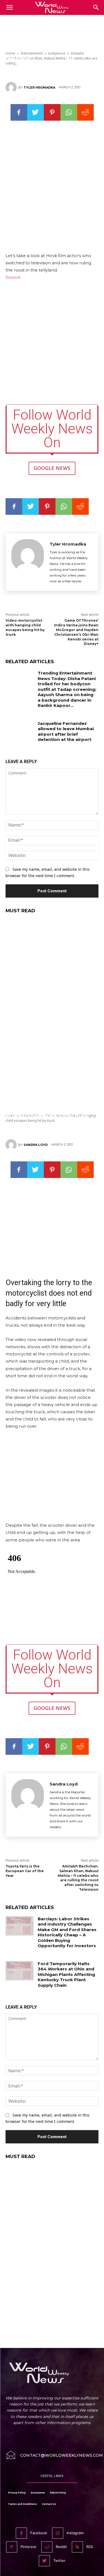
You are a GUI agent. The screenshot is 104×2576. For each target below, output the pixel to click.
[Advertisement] (52, 30)
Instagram (75, 2533)
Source (13, 277)
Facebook (39, 2533)
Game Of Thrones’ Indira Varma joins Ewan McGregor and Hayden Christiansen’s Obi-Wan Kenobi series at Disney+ (76, 632)
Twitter (59, 2561)
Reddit (61, 2547)
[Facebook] (19, 112)
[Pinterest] (52, 112)
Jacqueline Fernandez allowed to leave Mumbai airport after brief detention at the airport (66, 732)
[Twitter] (35, 112)
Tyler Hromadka (39, 87)
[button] (96, 7)
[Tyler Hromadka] (12, 87)
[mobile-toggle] (9, 7)
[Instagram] (58, 2533)
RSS (90, 2547)
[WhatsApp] (69, 112)
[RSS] (77, 2547)
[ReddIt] (85, 112)
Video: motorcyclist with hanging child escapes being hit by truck (25, 627)
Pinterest (28, 2547)
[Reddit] (47, 2547)
